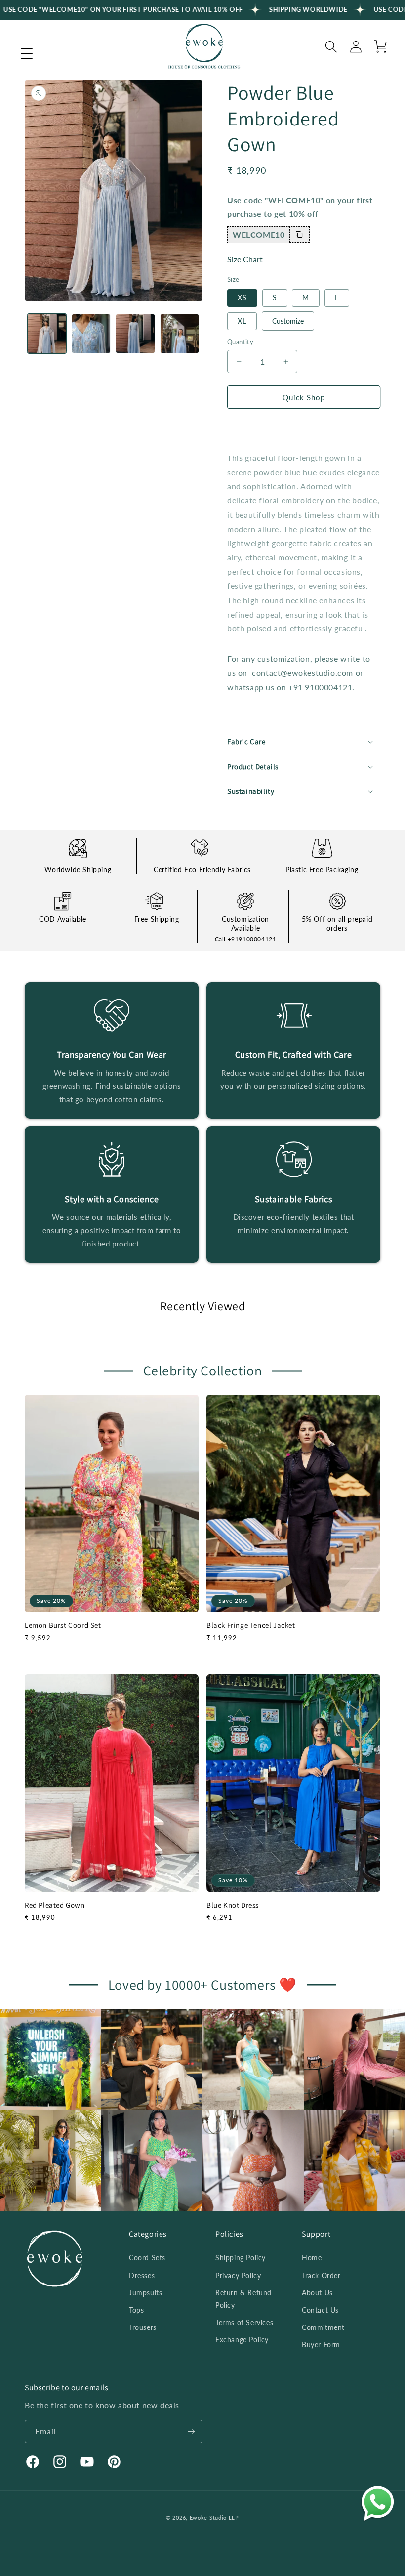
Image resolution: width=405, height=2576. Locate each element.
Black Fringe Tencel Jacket (251, 1625)
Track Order (321, 2275)
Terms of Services (244, 2322)
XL (242, 321)
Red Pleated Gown (55, 1905)
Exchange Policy (242, 2340)
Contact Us (320, 2310)
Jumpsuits (145, 2293)
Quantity (240, 342)
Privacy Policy (238, 2275)
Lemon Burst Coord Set (63, 1625)
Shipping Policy (241, 2258)
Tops (136, 2310)
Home (312, 2258)
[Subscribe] (191, 2431)
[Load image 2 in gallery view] (91, 333)
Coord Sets (147, 2258)
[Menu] (27, 54)
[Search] (331, 46)
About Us (317, 2293)
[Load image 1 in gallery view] (47, 333)
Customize (288, 321)
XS (242, 298)
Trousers (143, 2327)
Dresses (142, 2275)
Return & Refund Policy (243, 2299)
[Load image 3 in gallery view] (135, 333)
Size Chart (245, 259)
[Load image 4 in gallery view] (180, 333)
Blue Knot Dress (233, 1905)
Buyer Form (321, 2345)
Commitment (323, 2327)
